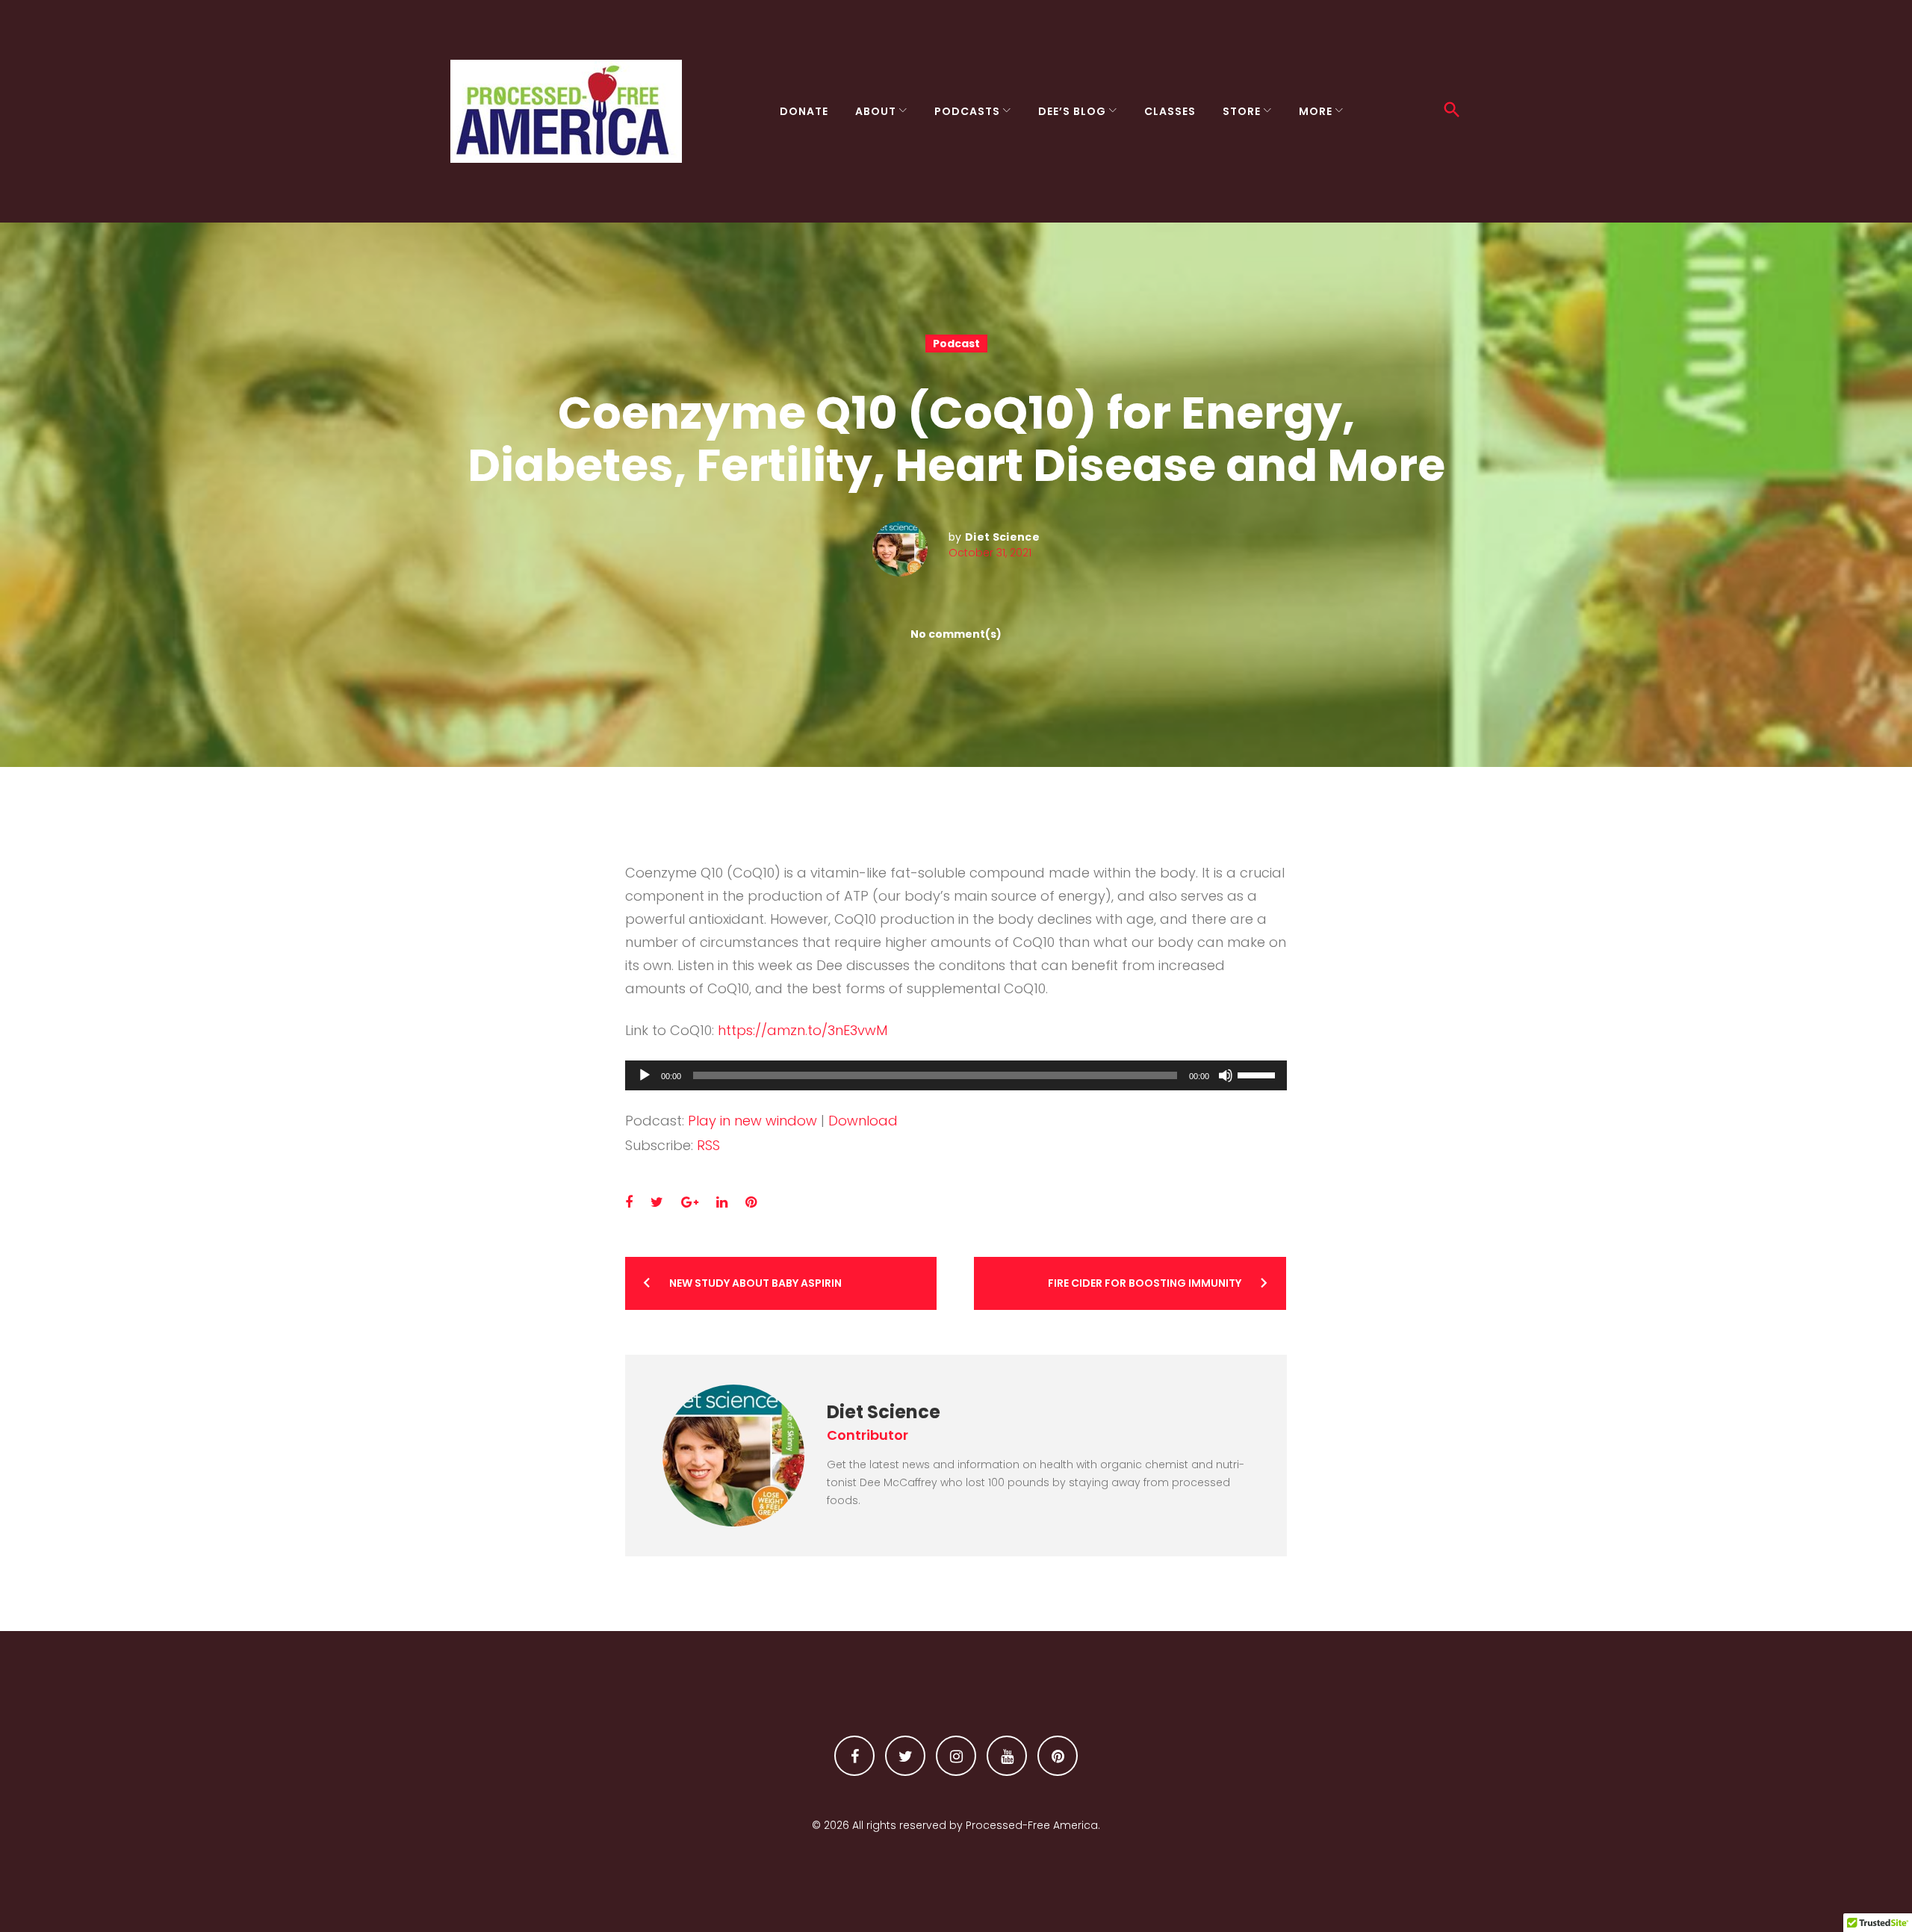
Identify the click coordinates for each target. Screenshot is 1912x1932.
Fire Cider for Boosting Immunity (1145, 1283)
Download (863, 1121)
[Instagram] (956, 1756)
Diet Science (1002, 537)
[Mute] (1226, 1075)
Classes (1170, 111)
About (876, 111)
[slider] (1258, 1074)
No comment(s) (956, 634)
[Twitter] (905, 1756)
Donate (804, 111)
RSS (708, 1145)
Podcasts (967, 111)
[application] (956, 1075)
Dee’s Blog (1072, 111)
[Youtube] (1007, 1756)
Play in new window (752, 1121)
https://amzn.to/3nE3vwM (803, 1030)
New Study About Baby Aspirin (755, 1283)
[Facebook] (854, 1756)
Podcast (956, 344)
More (1316, 111)
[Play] (645, 1075)
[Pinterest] (1058, 1756)
